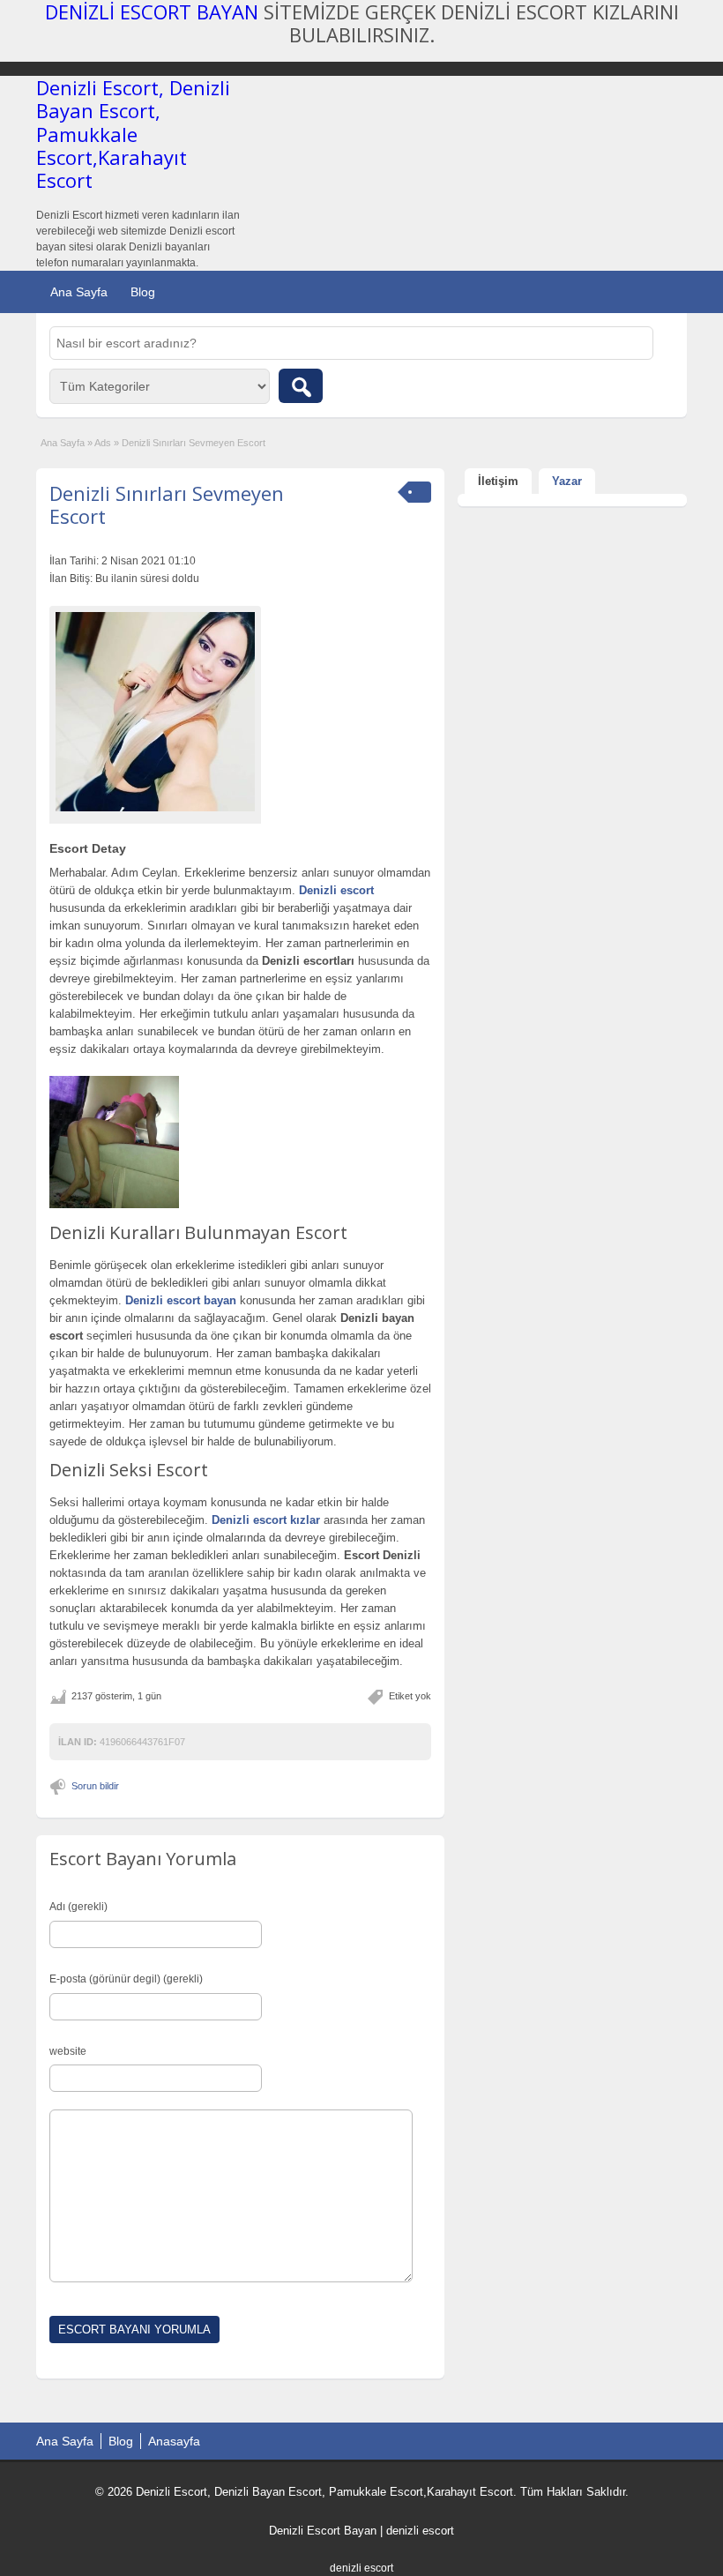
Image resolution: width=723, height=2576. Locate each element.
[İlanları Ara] (301, 386)
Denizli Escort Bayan (323, 2531)
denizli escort (420, 2531)
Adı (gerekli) (78, 1907)
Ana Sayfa (79, 292)
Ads (103, 443)
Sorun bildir (95, 1786)
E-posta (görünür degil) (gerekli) (126, 1979)
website (68, 2051)
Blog (143, 292)
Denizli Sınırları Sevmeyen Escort (167, 504)
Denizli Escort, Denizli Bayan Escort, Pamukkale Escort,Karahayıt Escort (133, 134)
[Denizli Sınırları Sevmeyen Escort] (155, 712)
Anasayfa (174, 2441)
